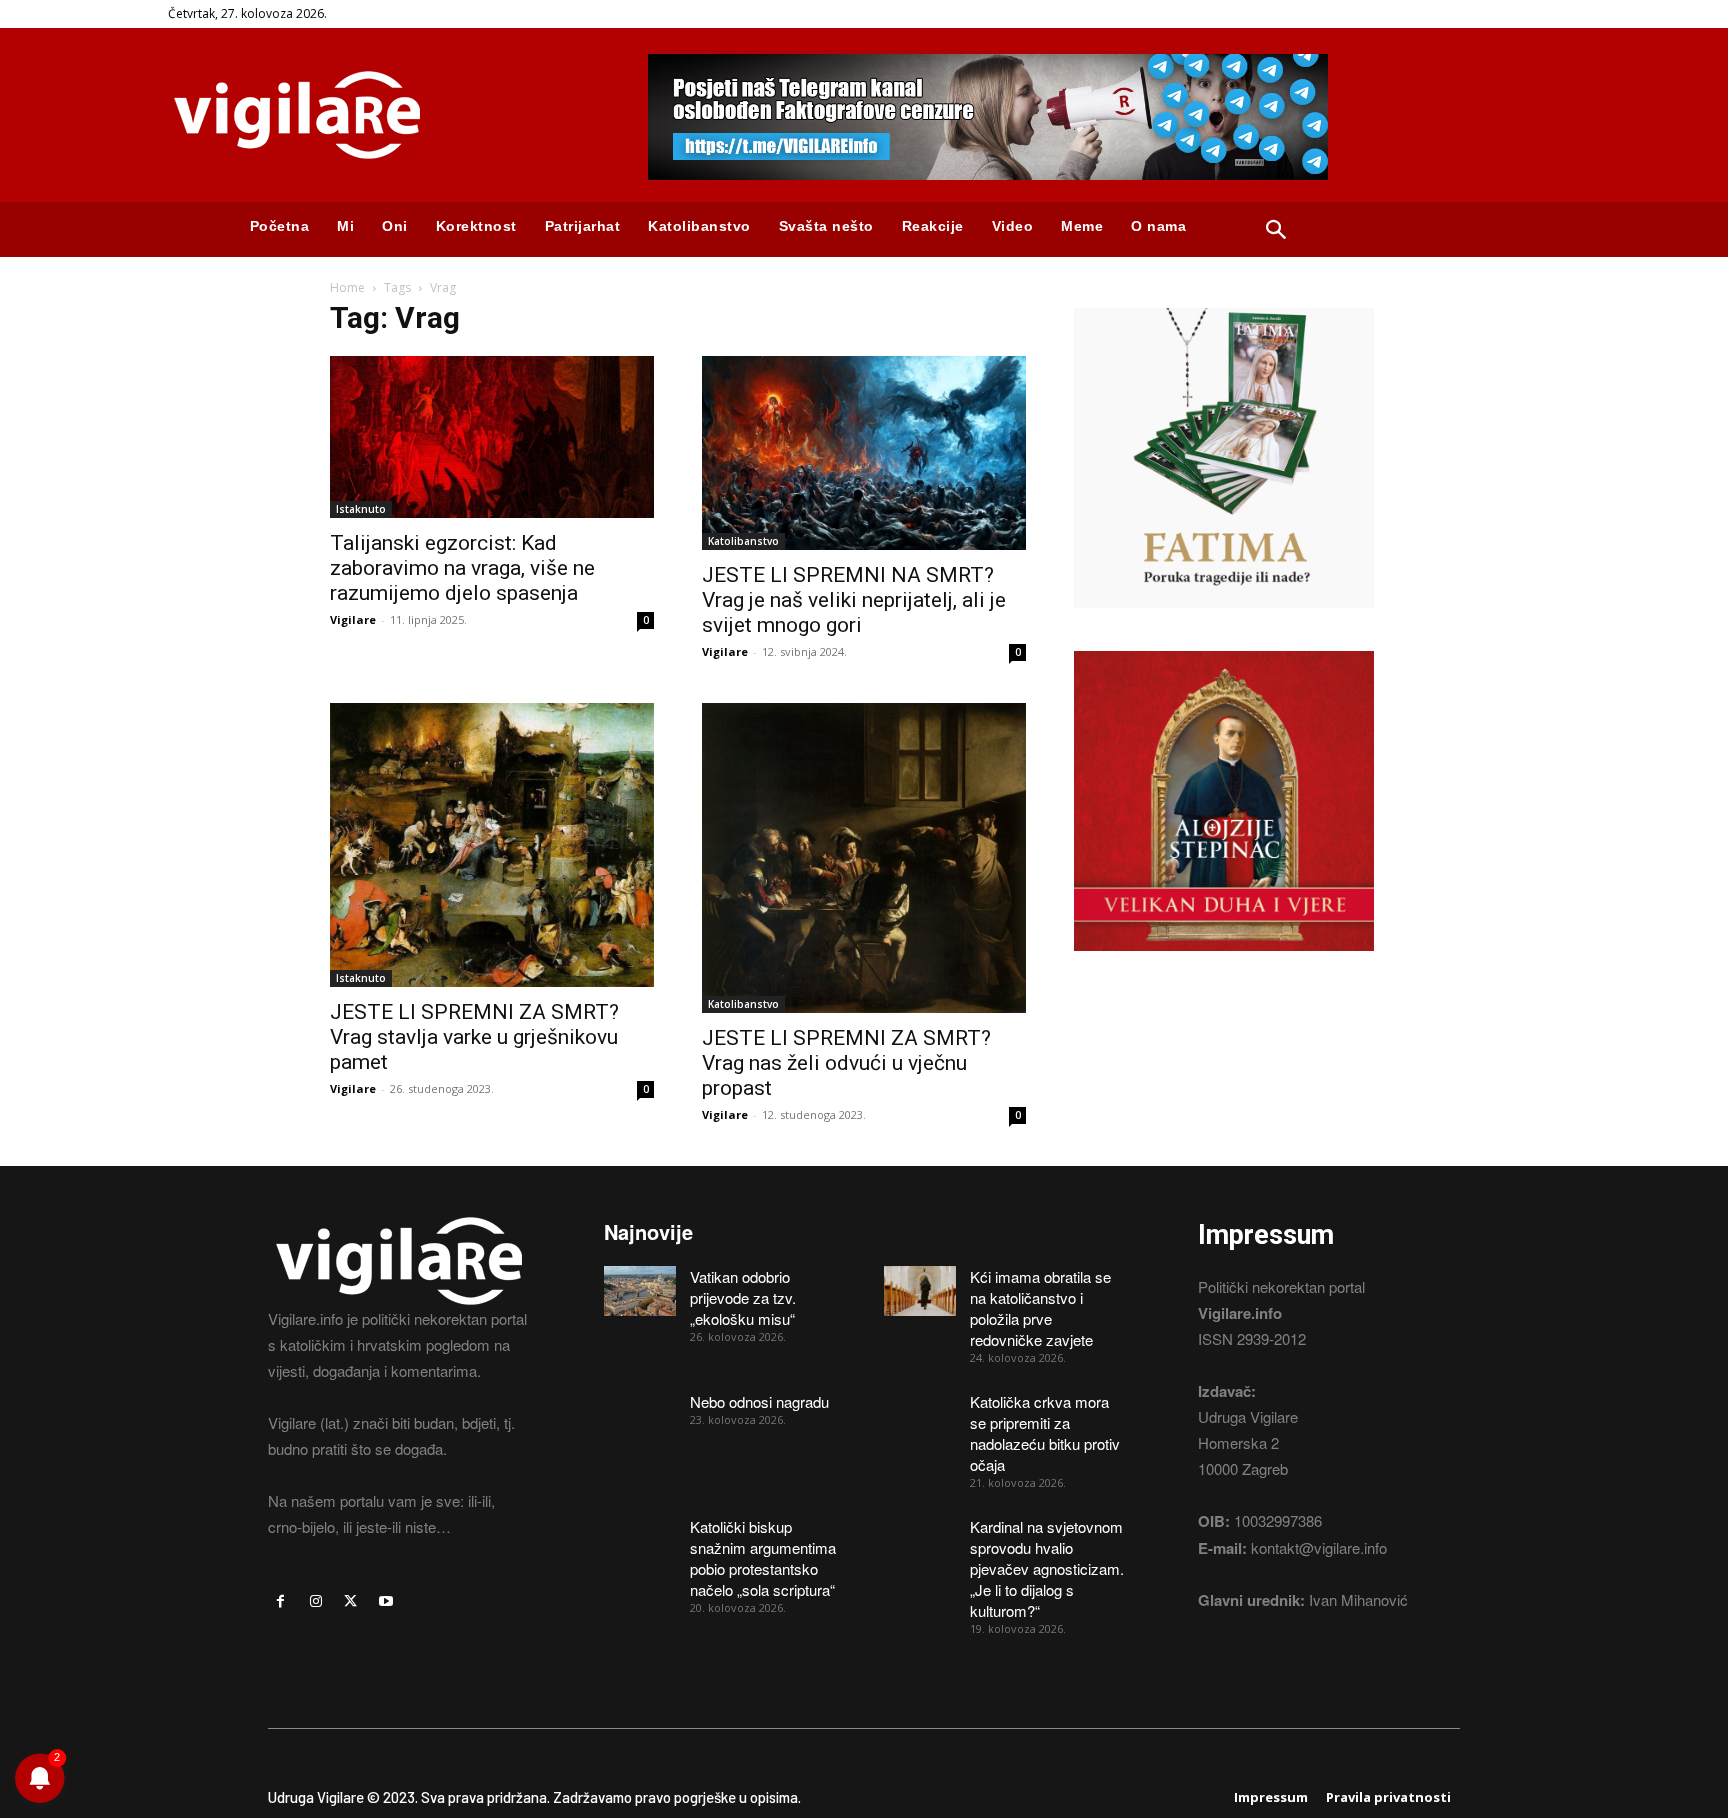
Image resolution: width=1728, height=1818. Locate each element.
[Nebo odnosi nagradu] (640, 1416)
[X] (350, 1601)
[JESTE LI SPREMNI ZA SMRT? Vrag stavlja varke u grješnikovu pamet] (492, 845)
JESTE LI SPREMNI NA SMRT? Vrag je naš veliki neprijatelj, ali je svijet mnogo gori (854, 600)
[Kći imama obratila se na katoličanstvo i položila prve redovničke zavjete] (920, 1291)
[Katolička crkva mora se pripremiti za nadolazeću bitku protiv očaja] (920, 1416)
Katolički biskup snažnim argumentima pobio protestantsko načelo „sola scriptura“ (763, 1558)
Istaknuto (361, 509)
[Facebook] (280, 1601)
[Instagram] (315, 1601)
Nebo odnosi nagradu (759, 1401)
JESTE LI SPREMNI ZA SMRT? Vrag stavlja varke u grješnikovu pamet (474, 1037)
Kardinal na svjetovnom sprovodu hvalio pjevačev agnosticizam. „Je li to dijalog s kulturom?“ (1047, 1568)
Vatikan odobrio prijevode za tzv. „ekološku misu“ (743, 1297)
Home (347, 287)
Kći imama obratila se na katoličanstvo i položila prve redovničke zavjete (1040, 1308)
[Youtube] (386, 1601)
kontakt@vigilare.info (1319, 1547)
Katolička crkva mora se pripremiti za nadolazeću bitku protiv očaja (1045, 1433)
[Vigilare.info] (384, 115)
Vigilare (353, 619)
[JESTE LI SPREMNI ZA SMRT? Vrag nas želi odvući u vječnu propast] (864, 858)
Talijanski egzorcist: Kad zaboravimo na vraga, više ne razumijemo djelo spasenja (462, 568)
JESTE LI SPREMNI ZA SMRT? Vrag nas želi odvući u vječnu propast (846, 1063)
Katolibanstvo (743, 541)
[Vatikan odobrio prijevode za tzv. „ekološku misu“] (640, 1291)
